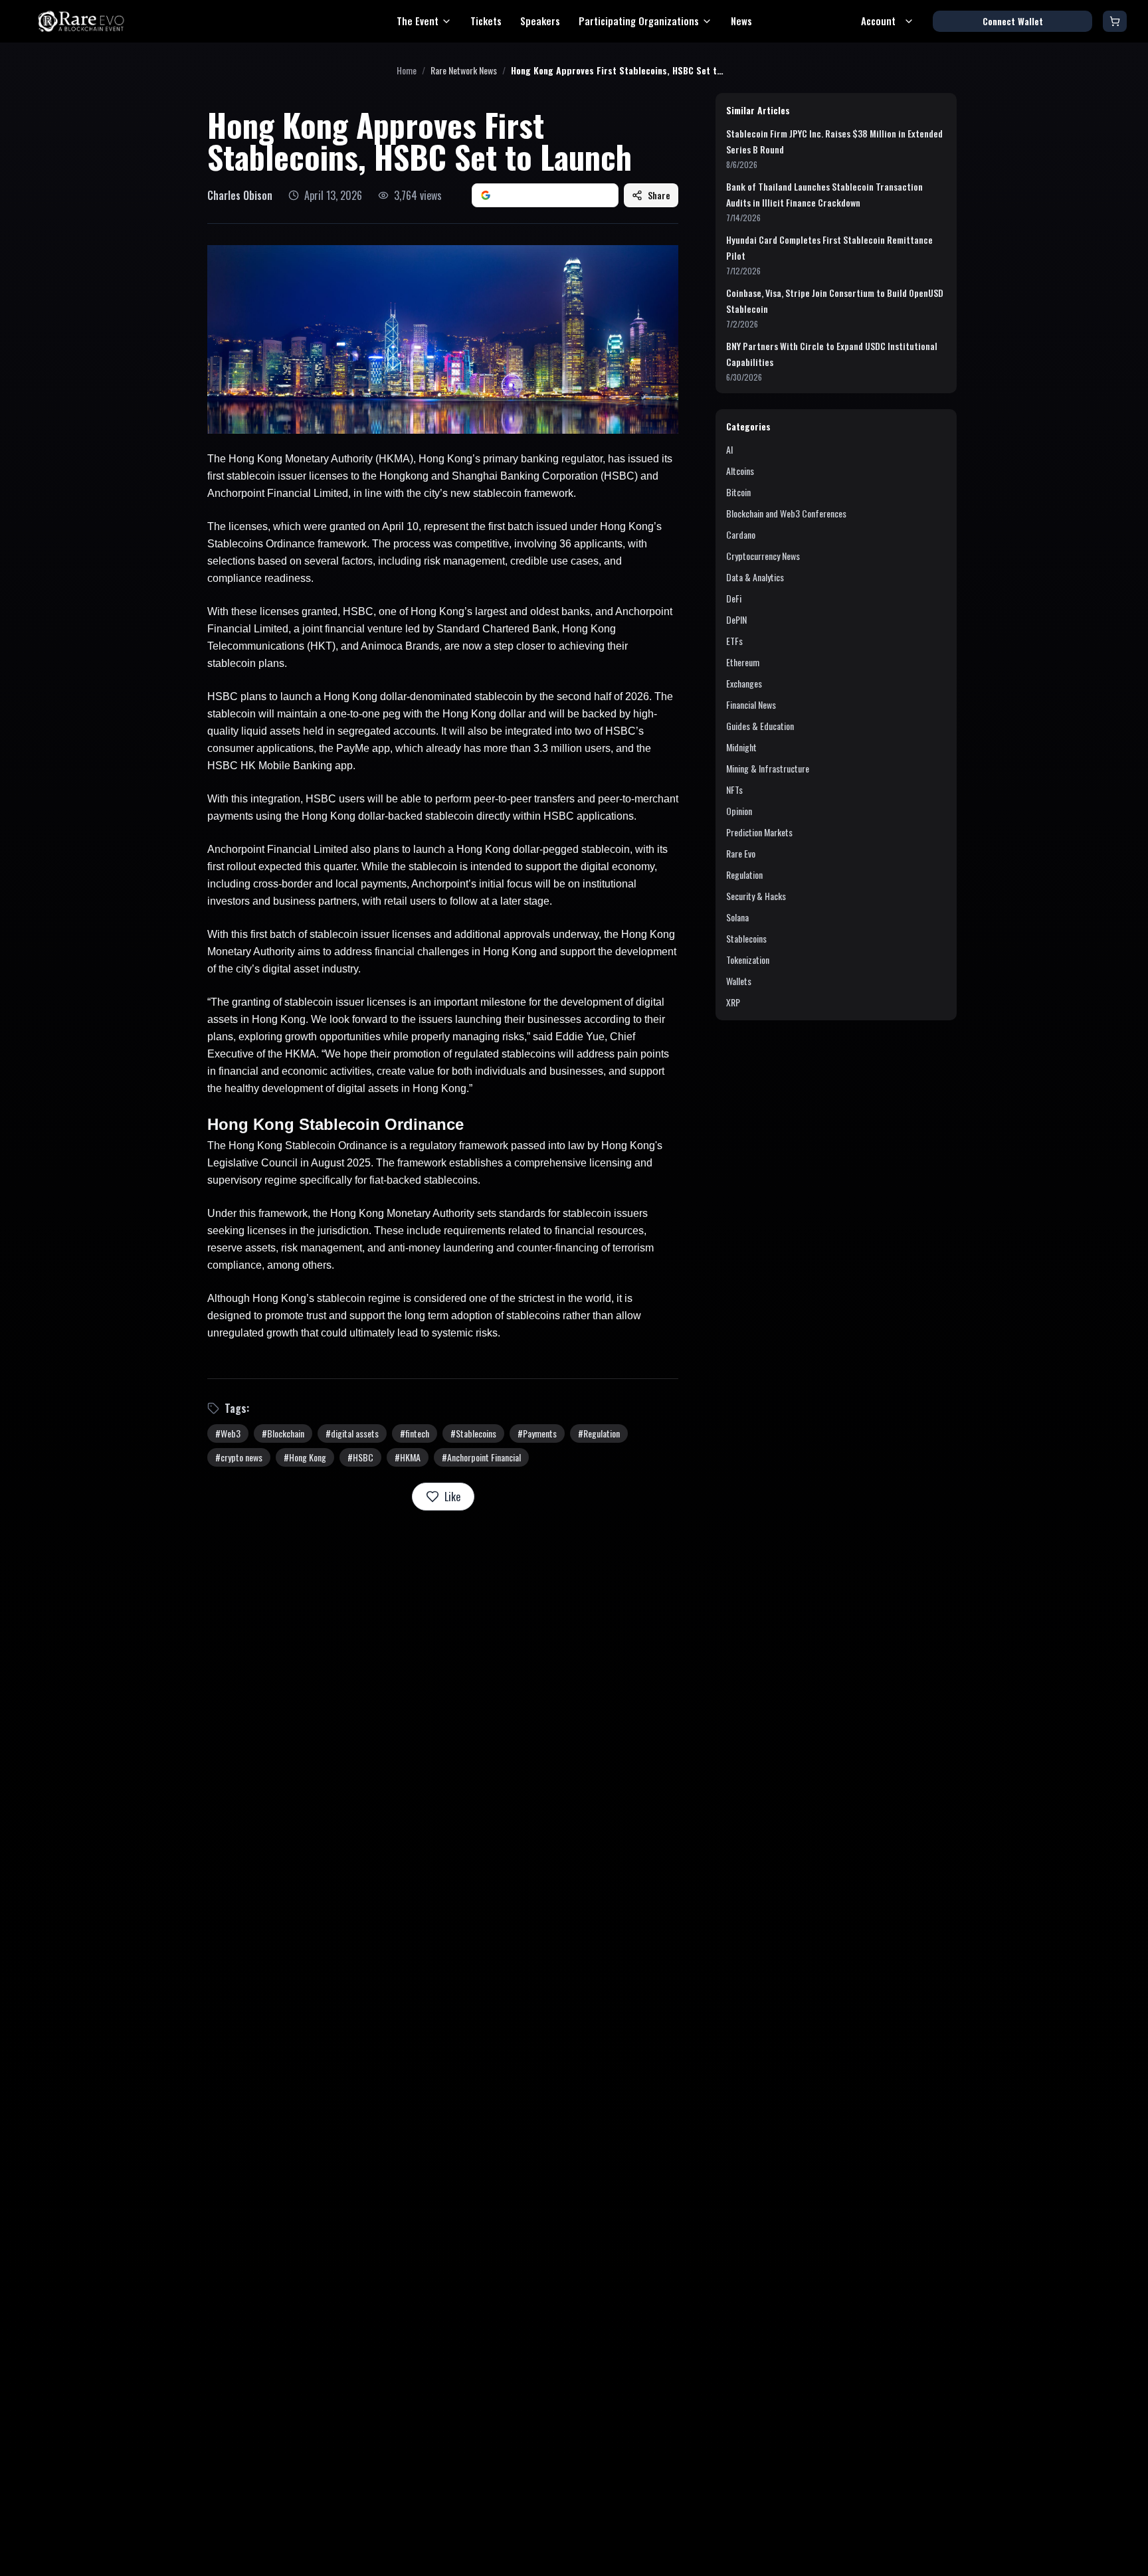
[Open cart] (1115, 21)
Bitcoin (738, 492)
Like (452, 1497)
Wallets (739, 981)
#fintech (415, 1433)
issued (645, 459)
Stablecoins (746, 938)
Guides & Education (760, 726)
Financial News (751, 704)
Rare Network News (464, 70)
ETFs (734, 641)
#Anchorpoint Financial (481, 1457)
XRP (733, 1002)
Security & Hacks (756, 896)
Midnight (741, 747)
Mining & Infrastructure (768, 768)
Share (659, 195)
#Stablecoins (473, 1433)
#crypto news (239, 1457)
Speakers (540, 21)
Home (407, 70)
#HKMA (408, 1457)
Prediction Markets (759, 832)
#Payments (537, 1433)
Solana (737, 917)
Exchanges (744, 683)
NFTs (734, 789)
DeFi (734, 598)
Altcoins (740, 471)
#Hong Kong (305, 1457)
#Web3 (228, 1433)
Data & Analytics (755, 577)
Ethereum (743, 662)
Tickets (486, 21)
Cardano (741, 534)
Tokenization (748, 960)
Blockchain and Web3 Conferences (786, 513)
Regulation (744, 874)
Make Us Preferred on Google (553, 195)
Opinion (739, 811)
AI (729, 449)
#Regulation (599, 1433)
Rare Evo (741, 853)
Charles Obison (240, 195)
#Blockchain (283, 1433)
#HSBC (360, 1457)
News (741, 21)
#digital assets (352, 1433)
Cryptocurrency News (763, 556)
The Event (418, 21)
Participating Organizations (639, 21)
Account (878, 21)
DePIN (736, 619)
